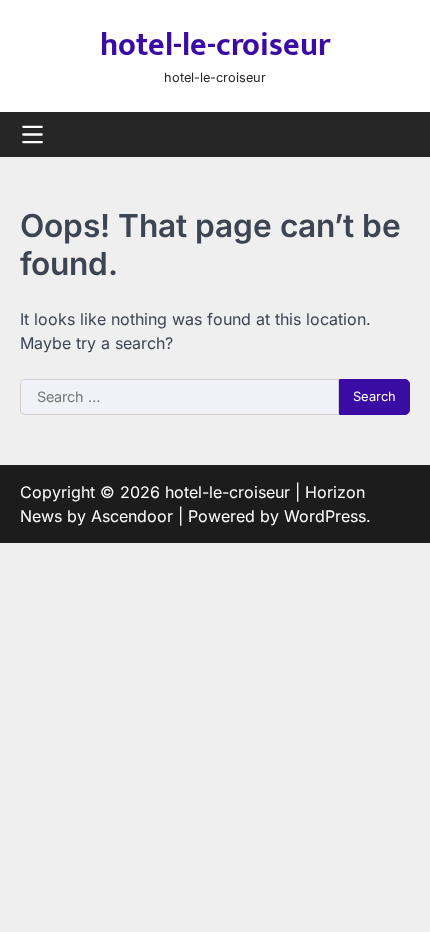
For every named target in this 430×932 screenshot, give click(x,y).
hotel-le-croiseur (215, 45)
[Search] (395, 135)
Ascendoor (132, 516)
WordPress (325, 516)
